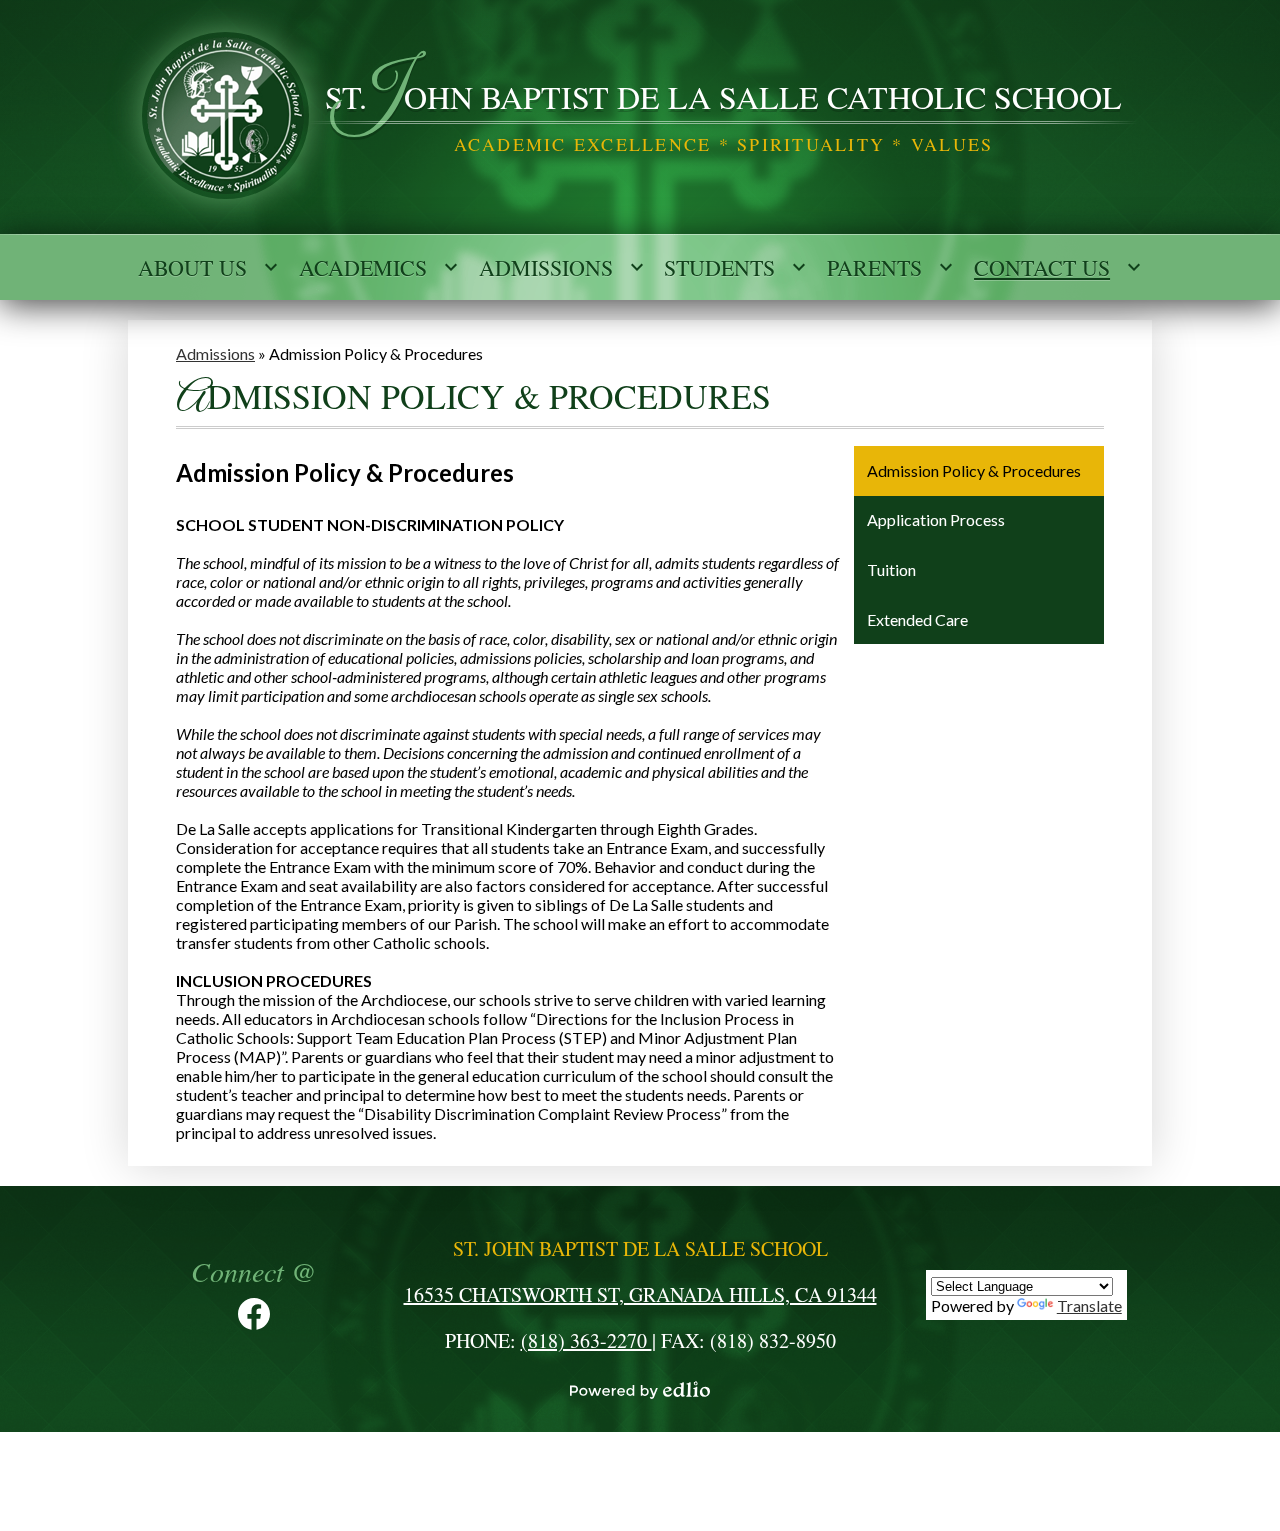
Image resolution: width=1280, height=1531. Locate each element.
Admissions (215, 353)
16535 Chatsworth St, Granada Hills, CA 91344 (640, 1294)
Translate (1089, 1305)
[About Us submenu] (208, 267)
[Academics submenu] (379, 267)
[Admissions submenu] (562, 267)
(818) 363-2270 (586, 1340)
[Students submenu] (735, 267)
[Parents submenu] (890, 267)
